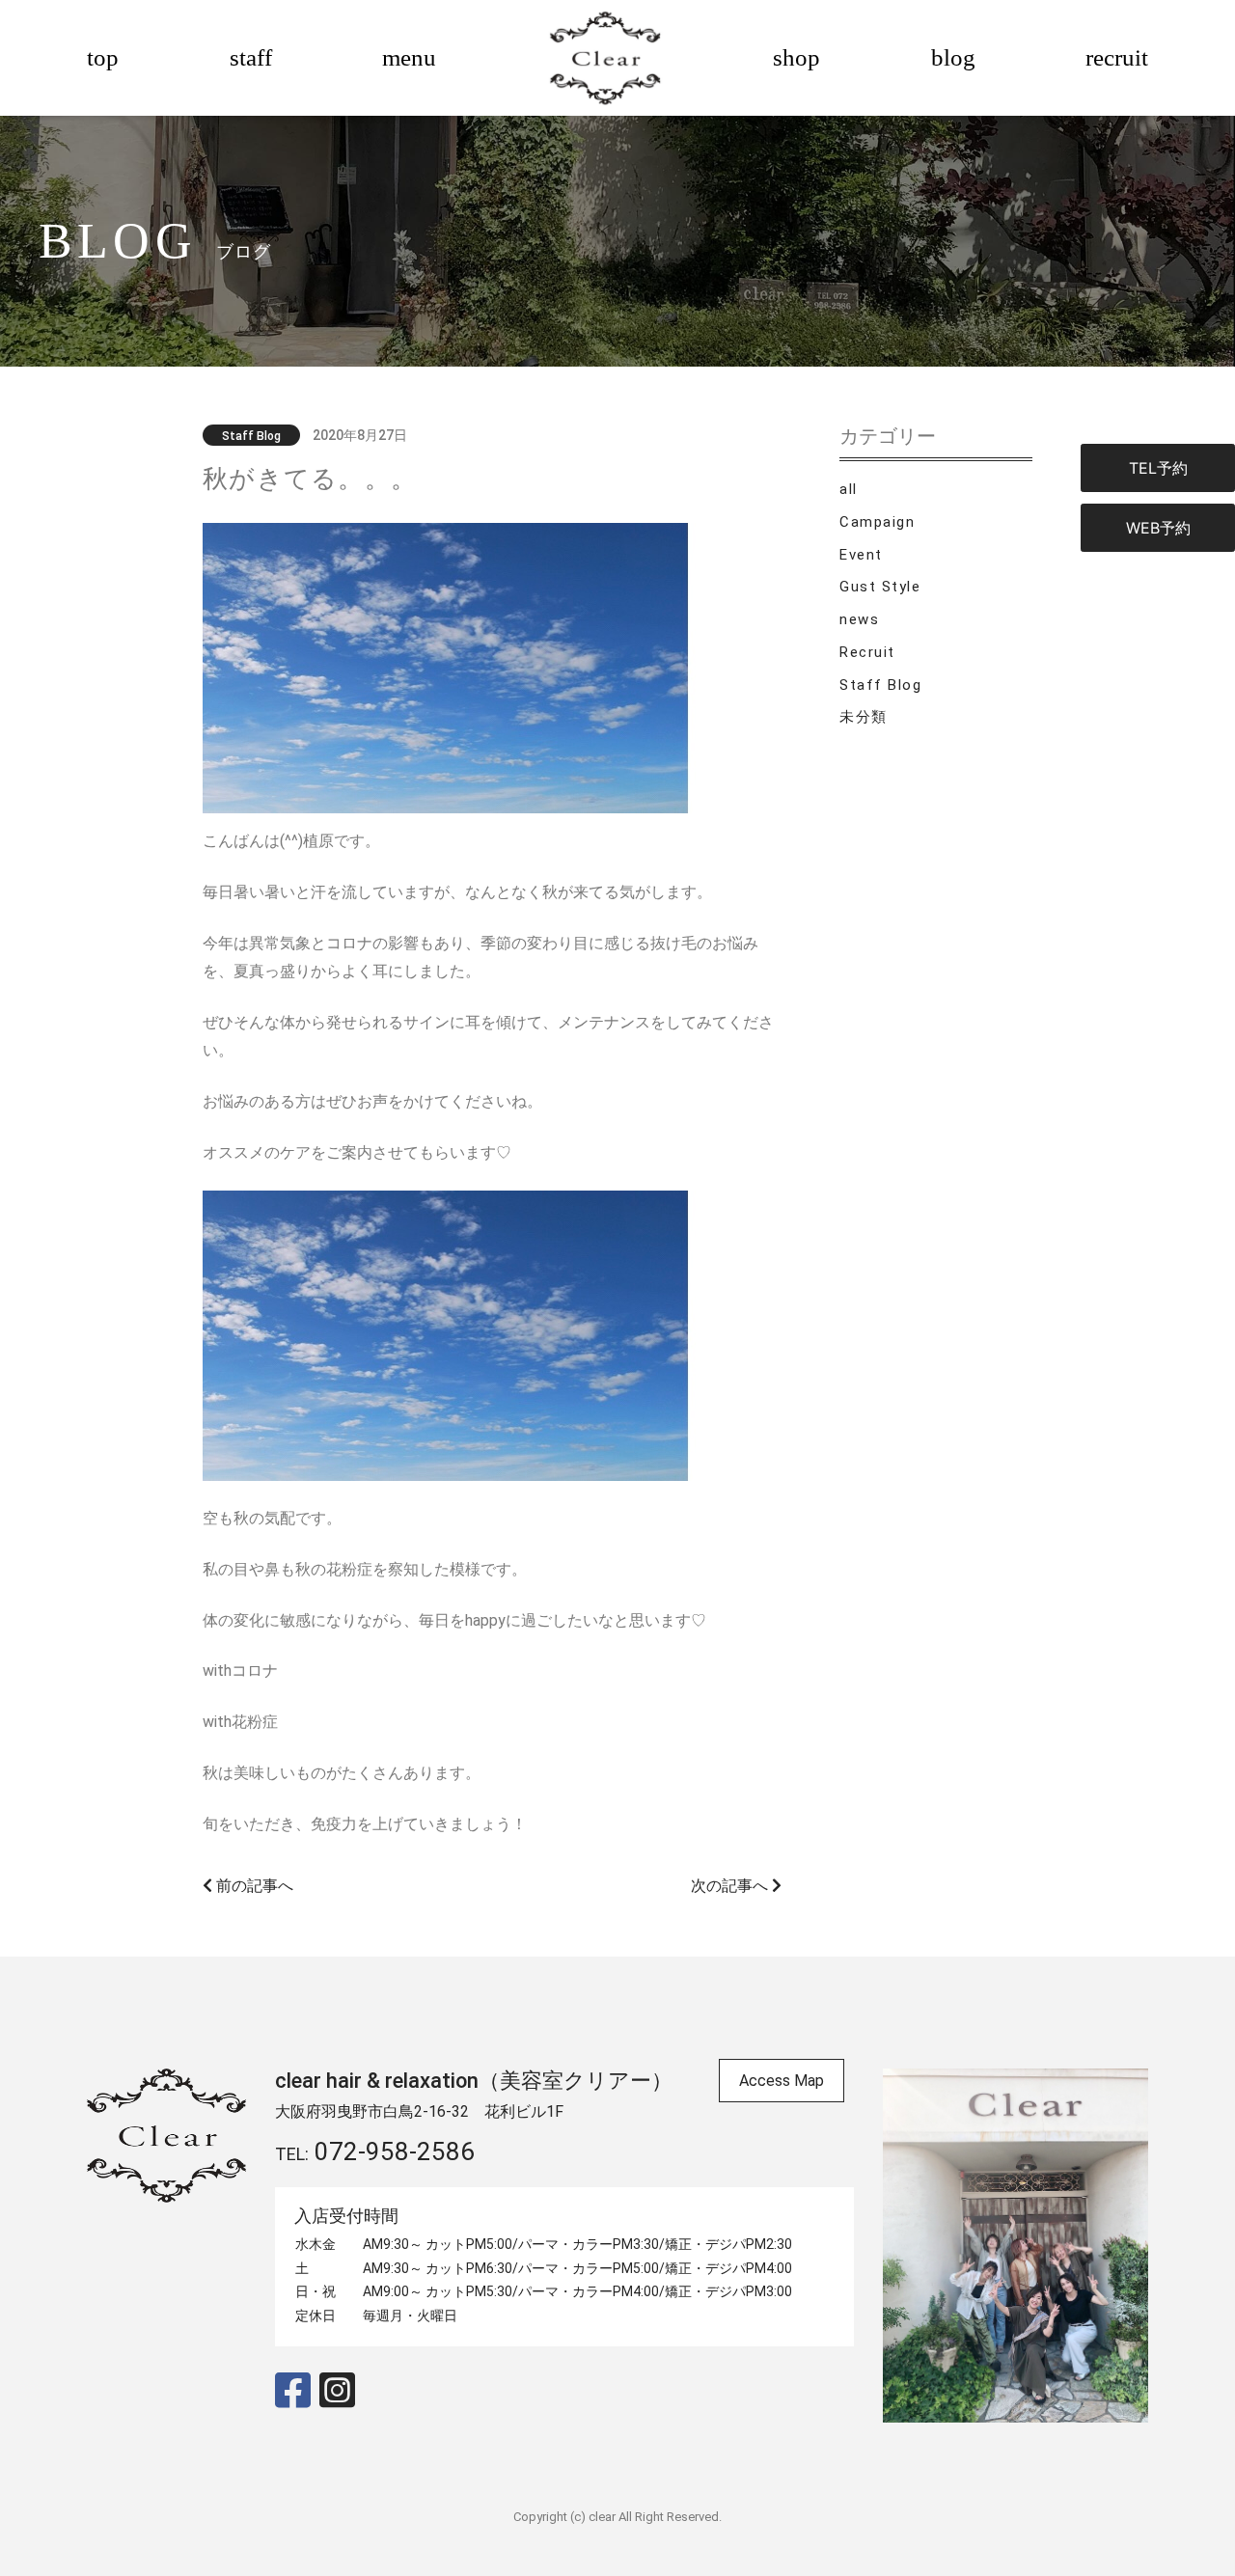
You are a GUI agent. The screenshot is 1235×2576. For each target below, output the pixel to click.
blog (953, 57)
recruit (1117, 57)
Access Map (782, 2081)
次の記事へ (731, 1886)
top (103, 57)
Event (861, 555)
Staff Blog (880, 685)
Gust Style (880, 587)
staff (251, 57)
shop (796, 57)
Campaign (877, 522)
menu (409, 57)
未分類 (864, 717)
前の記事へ (253, 1886)
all (849, 489)
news (859, 619)
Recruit (867, 652)
